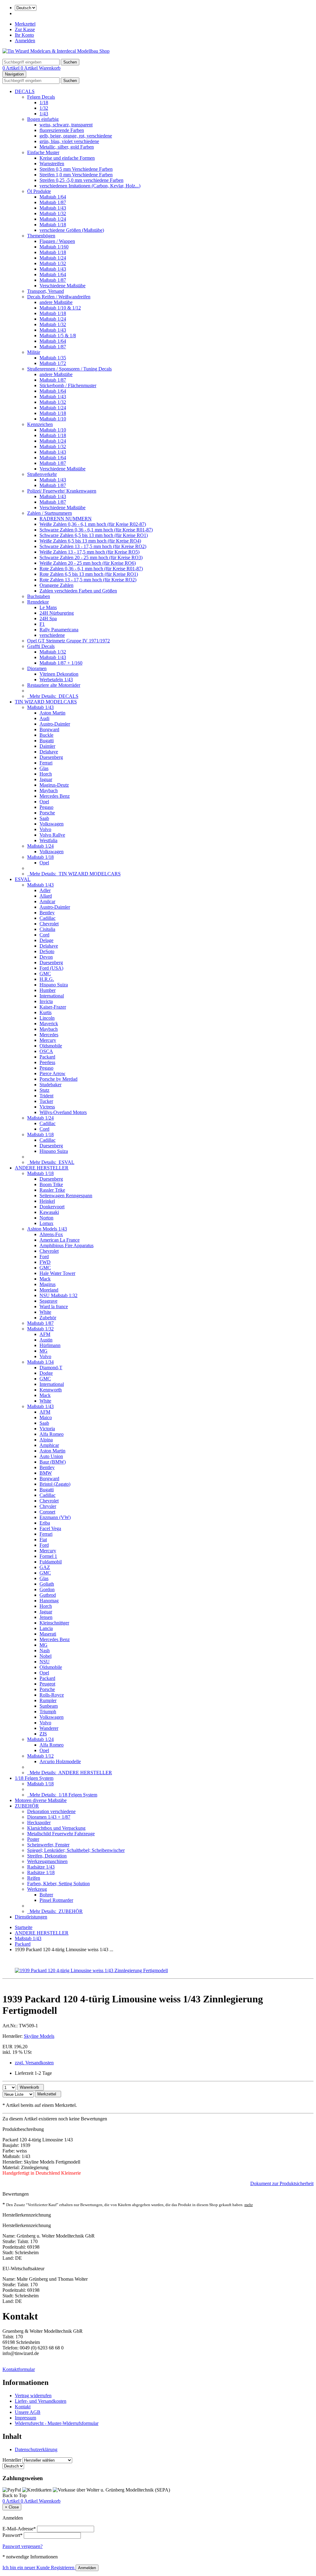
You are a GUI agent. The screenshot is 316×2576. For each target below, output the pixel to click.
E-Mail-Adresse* (19, 2529)
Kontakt (23, 2407)
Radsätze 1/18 (41, 1872)
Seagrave (48, 1301)
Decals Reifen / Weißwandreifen (59, 297)
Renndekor (38, 602)
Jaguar (46, 779)
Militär (34, 352)
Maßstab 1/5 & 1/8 (58, 336)
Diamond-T (51, 1368)
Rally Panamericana (59, 630)
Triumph (48, 1712)
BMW (46, 1473)
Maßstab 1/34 (40, 1362)
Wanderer (49, 1728)
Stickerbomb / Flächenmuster (68, 385)
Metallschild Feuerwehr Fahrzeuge (61, 1834)
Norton (46, 1218)
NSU (45, 1662)
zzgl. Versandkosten (34, 2063)
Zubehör (48, 1318)
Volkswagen (52, 824)
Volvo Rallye (52, 835)
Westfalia (48, 840)
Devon (46, 957)
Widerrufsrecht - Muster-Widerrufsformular (57, 2423)
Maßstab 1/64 (53, 197)
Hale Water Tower (57, 1273)
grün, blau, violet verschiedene (69, 141)
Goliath (47, 1584)
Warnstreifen (52, 164)
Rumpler (48, 1700)
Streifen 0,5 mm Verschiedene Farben (76, 169)
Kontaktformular (19, 2369)
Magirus (48, 1284)
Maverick (49, 1024)
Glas (44, 768)
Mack (45, 1279)
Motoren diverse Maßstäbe (41, 1800)
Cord (44, 935)
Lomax (46, 1223)
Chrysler (48, 1506)
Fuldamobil (51, 1562)
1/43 (44, 114)
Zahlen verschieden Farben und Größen (78, 591)
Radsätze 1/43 (41, 1867)
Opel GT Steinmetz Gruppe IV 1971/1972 (69, 641)
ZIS (43, 1734)
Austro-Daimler (55, 724)
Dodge (46, 1373)
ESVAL (23, 879)
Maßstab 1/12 (40, 1756)
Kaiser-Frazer (53, 1007)
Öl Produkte (39, 191)
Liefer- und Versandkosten (41, 2401)
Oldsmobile (51, 1046)
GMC (45, 974)
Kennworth (51, 1390)
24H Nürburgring (57, 613)
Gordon (47, 1589)
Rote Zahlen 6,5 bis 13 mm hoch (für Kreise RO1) (89, 574)
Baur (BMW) (53, 1462)
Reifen (34, 1878)
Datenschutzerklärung (36, 2449)
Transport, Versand (46, 291)
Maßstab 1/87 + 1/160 (61, 663)
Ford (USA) (51, 968)
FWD (45, 1262)
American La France (60, 1240)
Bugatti (47, 741)
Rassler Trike (52, 1190)
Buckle (46, 735)
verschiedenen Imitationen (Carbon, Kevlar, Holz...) (90, 186)
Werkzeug (37, 1889)
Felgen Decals (41, 97)
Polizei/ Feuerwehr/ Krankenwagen (62, 491)
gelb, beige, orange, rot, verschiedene (76, 136)
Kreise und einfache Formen (67, 158)
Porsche (47, 813)
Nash (45, 1650)
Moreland (49, 1290)
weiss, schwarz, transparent (66, 125)
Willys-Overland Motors (63, 1112)
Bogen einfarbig (43, 119)
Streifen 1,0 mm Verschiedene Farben (76, 175)
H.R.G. (47, 979)
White (45, 1312)
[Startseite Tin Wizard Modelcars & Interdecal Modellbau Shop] (56, 51)
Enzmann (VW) (55, 1517)
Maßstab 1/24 (53, 219)
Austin (46, 1340)
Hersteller (12, 2460)
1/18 (44, 102)
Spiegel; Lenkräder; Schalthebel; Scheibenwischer (76, 1850)
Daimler (47, 746)
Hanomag (49, 1601)
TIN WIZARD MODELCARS (46, 702)
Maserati (48, 1634)
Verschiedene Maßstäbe (62, 286)
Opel (44, 802)
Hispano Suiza (54, 985)
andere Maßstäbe (56, 302)
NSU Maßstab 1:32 (58, 1295)
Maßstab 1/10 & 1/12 (60, 308)
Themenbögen (41, 236)
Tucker (46, 1101)
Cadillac (48, 918)
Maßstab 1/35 (53, 358)
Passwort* (12, 2535)
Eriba (45, 1523)
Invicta (46, 1001)
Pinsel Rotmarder (56, 1900)
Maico (46, 1417)
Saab (44, 818)
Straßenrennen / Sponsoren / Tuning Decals (69, 369)
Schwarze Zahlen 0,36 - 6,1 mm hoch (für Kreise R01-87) (96, 530)
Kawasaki (49, 1212)
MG (44, 1351)
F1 (42, 624)
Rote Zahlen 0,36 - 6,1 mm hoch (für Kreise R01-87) (91, 569)
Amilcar (47, 901)
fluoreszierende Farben (62, 130)
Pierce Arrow (52, 1073)
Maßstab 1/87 (53, 202)
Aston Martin (52, 713)
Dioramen (37, 668)
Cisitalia (47, 929)
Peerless (47, 1062)
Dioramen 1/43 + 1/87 (49, 1817)
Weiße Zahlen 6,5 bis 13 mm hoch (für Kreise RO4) (90, 541)
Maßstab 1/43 (53, 208)
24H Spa (48, 618)
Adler (45, 890)
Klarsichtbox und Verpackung (56, 1828)
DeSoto (47, 951)
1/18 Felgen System (34, 1778)
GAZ (45, 1567)
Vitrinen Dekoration (59, 674)
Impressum (25, 2418)
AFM (45, 1334)
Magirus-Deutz (54, 785)
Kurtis (46, 1012)
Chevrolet (49, 924)
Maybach (49, 790)
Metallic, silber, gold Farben (67, 147)
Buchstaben (39, 596)
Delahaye (49, 752)
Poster (33, 1839)
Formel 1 (48, 1556)
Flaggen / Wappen (57, 241)
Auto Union (51, 1456)
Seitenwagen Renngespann (66, 1196)
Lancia (46, 1628)
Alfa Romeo (52, 1434)
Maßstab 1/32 (53, 213)
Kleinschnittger (54, 1623)
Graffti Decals (41, 646)
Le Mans (48, 607)
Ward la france (54, 1306)
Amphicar (49, 1445)
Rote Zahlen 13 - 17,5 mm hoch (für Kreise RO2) (88, 580)
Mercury (48, 1040)
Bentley (47, 913)
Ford (44, 1257)
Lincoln (47, 1018)
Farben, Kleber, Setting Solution (58, 1884)
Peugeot (47, 1684)
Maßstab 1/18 (53, 225)
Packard (47, 1057)
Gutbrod (48, 1595)
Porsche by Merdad (58, 1079)
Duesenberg (51, 757)
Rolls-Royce (52, 1695)
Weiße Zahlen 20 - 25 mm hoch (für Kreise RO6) (88, 563)
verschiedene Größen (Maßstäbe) (72, 230)
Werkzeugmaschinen (47, 1861)
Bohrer (46, 1895)
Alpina (46, 1440)
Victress (47, 1107)
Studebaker (50, 1085)
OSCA (46, 1051)
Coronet (47, 1512)
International (52, 996)
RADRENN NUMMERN (66, 519)
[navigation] (15, 2495)
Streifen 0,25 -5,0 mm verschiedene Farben (81, 180)
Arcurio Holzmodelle (60, 1761)
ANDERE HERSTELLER (42, 1168)
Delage (46, 940)
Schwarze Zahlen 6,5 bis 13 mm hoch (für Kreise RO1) (94, 535)
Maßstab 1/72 (53, 363)
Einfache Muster (43, 152)
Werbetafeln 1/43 (56, 680)
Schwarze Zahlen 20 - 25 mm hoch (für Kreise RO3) (91, 557)
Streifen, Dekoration (47, 1856)
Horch (46, 774)
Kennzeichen (40, 424)
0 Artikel (12, 68)
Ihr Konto (24, 35)
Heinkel (47, 1201)
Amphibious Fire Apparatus (67, 1245)
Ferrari (46, 763)
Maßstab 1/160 (54, 247)
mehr (249, 2205)
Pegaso (46, 807)
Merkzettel (25, 24)
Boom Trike (51, 1184)
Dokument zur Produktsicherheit (282, 2183)
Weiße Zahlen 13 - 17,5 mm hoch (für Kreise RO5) (89, 552)
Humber (48, 990)
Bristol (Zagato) (55, 1484)
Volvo (45, 829)
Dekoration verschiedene (51, 1811)
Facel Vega (50, 1528)
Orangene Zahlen (56, 585)
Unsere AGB (28, 2412)
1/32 (44, 108)
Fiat (43, 1540)
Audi (44, 718)
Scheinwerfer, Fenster (48, 1845)
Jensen (46, 1617)
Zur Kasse (25, 29)
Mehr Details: (53, 696)
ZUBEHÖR (27, 1806)
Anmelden (25, 41)
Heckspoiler (39, 1822)
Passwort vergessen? (23, 2546)
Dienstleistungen (31, 1917)
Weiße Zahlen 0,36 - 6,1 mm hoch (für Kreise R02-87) (93, 524)
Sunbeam (49, 1706)
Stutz (44, 1090)
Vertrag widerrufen (33, 2396)
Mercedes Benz (55, 796)
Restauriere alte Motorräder (54, 685)
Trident (46, 1096)
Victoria (47, 1429)
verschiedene (52, 635)
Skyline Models (39, 2036)
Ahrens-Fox (51, 1234)
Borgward (49, 729)
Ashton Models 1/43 (47, 1229)
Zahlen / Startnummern (50, 513)
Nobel (46, 1656)
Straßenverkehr (42, 474)
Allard (46, 896)
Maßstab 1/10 (53, 419)
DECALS (25, 91)
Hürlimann (50, 1345)
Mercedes (49, 1035)
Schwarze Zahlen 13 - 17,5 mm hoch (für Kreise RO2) (93, 546)
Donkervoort (52, 1207)
